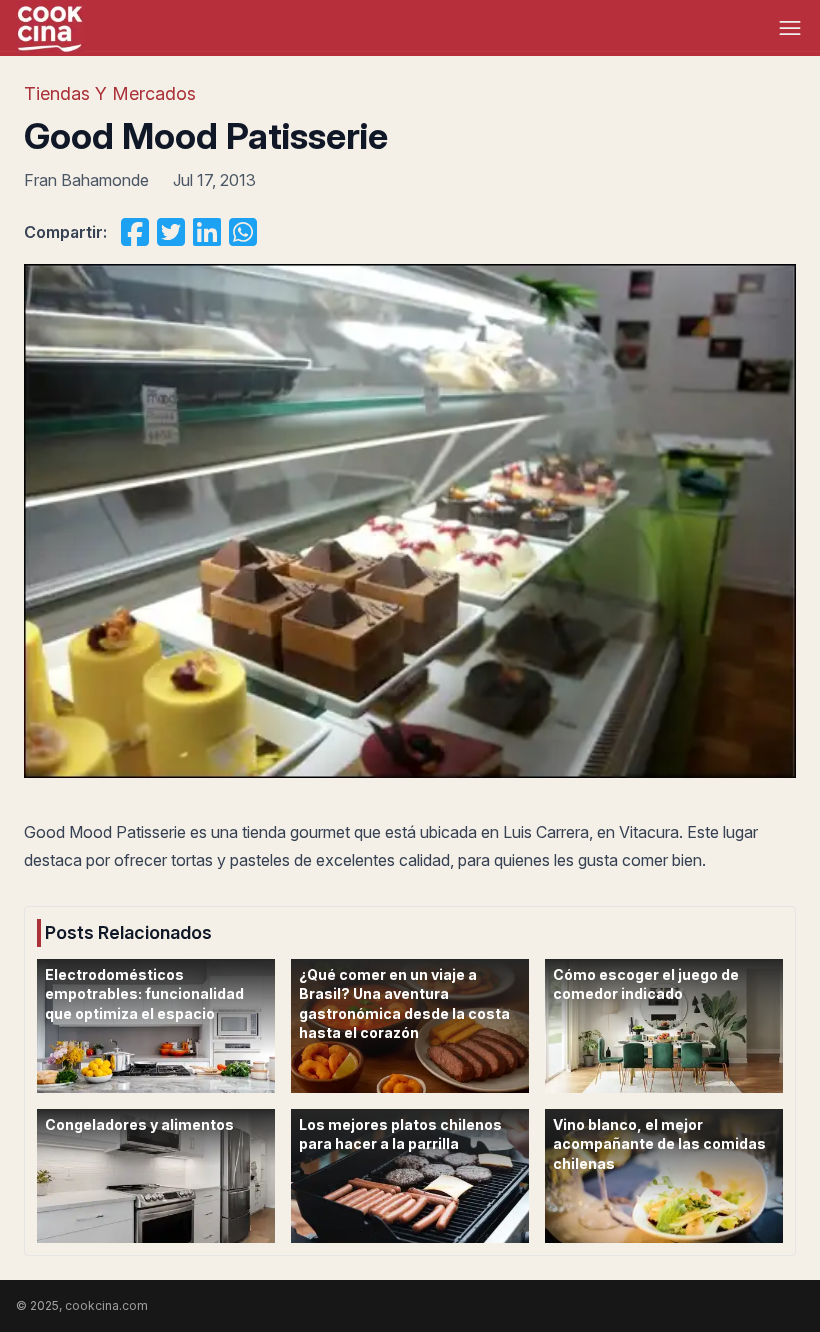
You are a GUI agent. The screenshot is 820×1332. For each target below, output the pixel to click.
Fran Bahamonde (86, 180)
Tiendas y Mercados (110, 93)
